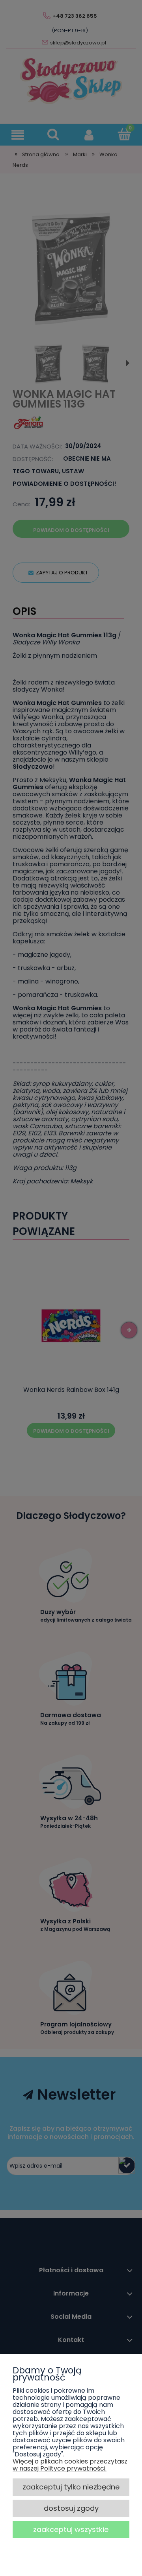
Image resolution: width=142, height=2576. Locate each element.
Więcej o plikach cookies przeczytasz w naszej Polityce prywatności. (70, 2465)
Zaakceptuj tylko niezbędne (71, 2487)
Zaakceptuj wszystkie (71, 2529)
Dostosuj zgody (71, 2508)
